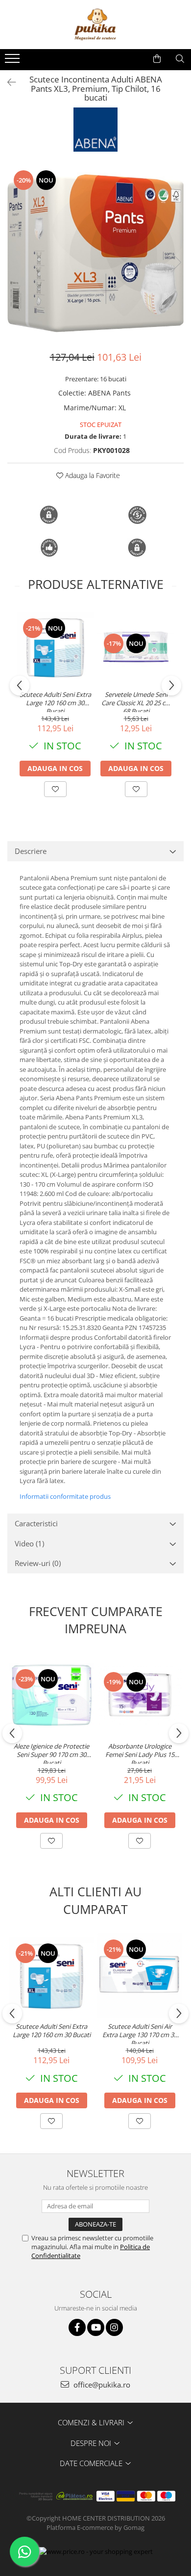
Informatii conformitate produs (65, 1496)
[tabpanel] (95, 252)
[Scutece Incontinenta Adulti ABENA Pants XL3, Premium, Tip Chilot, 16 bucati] (95, 252)
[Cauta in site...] (180, 59)
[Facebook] (77, 2327)
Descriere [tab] (31, 851)
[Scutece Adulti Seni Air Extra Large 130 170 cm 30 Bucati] (140, 1975)
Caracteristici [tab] (36, 1523)
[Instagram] (114, 2327)
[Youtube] (96, 2327)
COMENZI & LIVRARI (92, 2422)
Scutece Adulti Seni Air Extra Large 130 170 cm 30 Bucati (140, 2033)
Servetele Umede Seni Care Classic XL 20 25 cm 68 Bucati (136, 701)
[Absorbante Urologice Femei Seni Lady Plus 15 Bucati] (140, 1695)
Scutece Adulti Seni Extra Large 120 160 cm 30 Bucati (55, 701)
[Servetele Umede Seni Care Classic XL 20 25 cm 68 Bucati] (136, 647)
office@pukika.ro (101, 2385)
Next (176, 262)
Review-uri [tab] (38, 1563)
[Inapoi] (7, 82)
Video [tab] (29, 1543)
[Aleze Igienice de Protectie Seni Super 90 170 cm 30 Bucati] (51, 1695)
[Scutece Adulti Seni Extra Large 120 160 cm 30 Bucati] (55, 647)
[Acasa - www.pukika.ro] (95, 25)
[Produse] (13, 61)
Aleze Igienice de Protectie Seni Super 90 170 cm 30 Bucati (51, 1753)
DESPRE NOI (92, 2443)
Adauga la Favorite (92, 475)
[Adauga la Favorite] (55, 789)
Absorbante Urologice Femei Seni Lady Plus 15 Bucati (140, 1753)
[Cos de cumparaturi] (157, 59)
